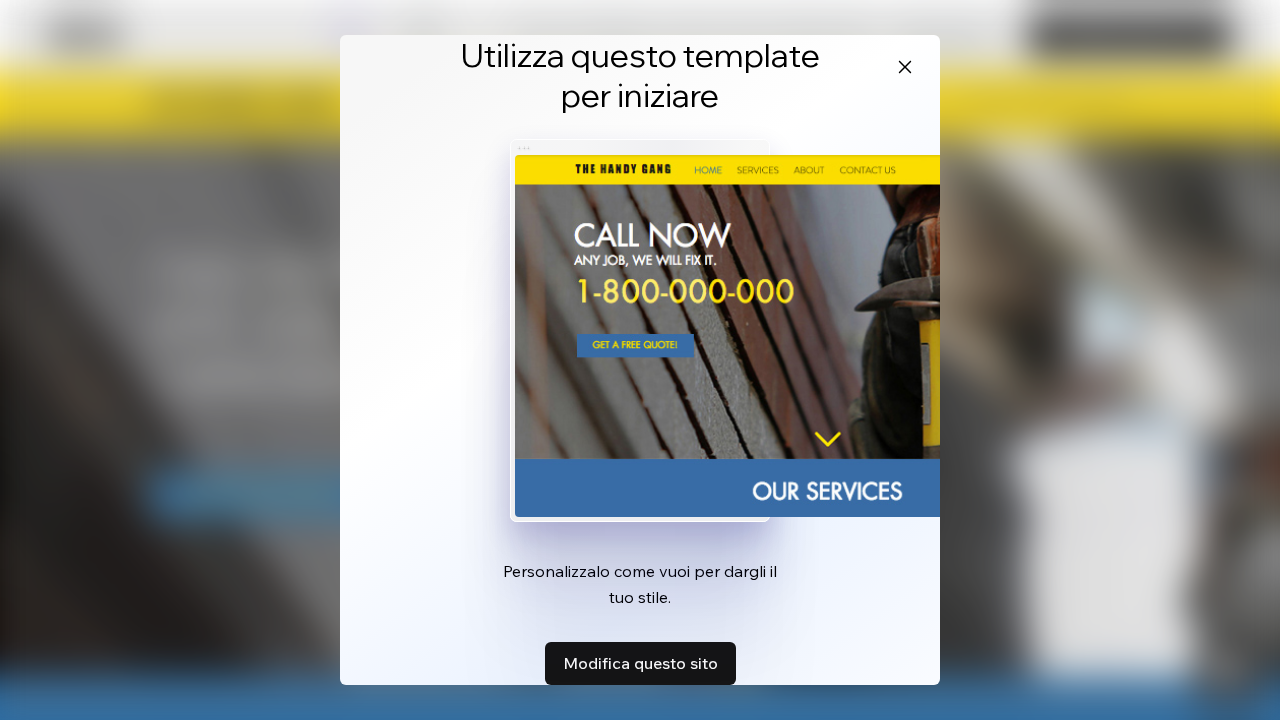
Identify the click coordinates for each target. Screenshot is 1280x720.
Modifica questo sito (640, 663)
